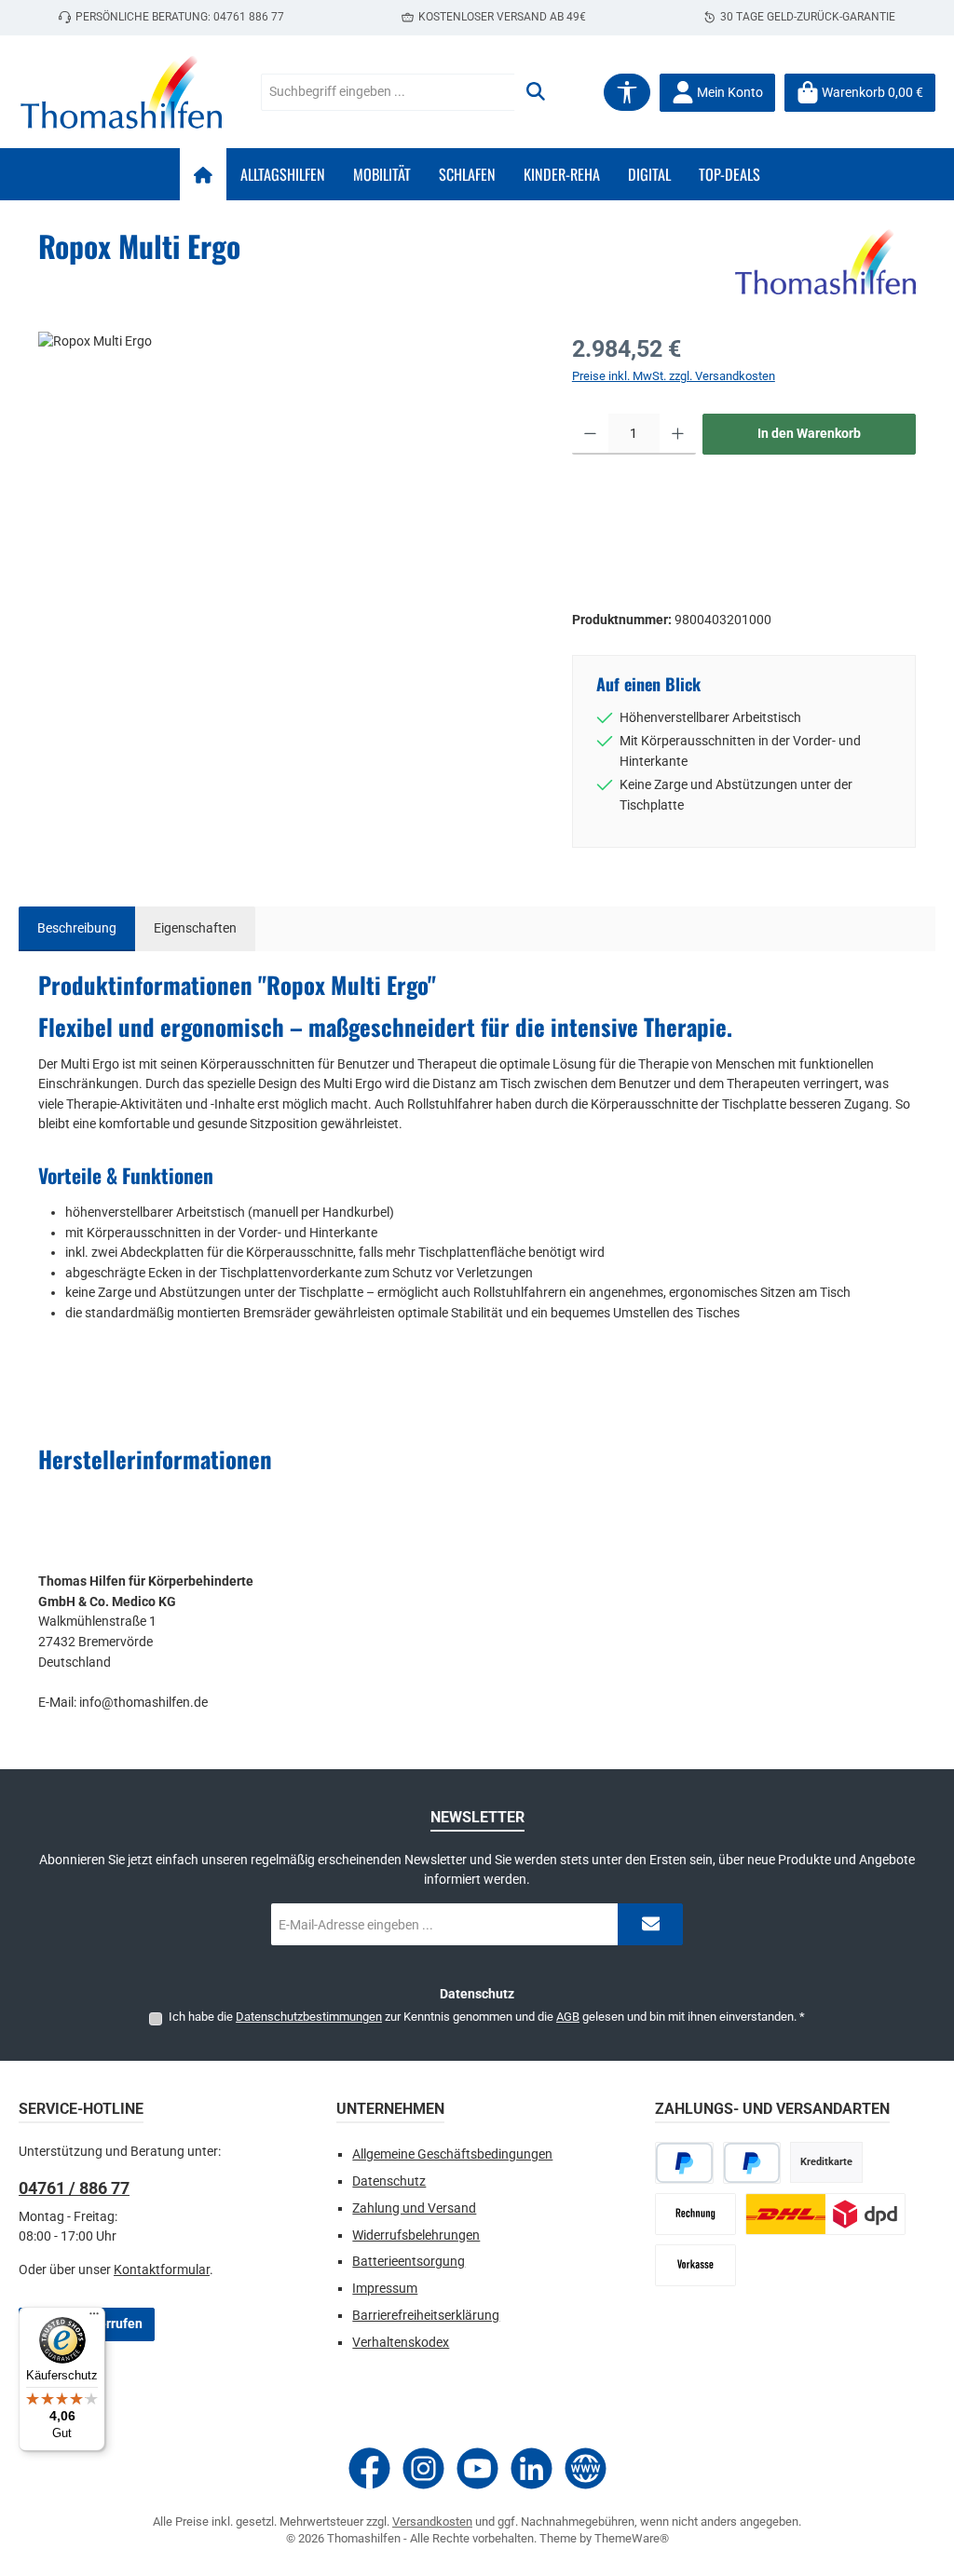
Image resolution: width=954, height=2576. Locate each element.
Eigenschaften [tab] (195, 928)
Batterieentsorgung (409, 2262)
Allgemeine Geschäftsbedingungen (452, 2154)
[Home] (203, 174)
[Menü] (94, 2318)
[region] (286, 532)
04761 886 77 (249, 17)
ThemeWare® (632, 2538)
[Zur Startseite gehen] (121, 92)
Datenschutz (389, 2181)
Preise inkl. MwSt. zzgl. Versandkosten (674, 376)
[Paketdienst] (825, 2214)
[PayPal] (684, 2163)
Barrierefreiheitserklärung (426, 2316)
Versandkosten (432, 2521)
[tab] (77, 929)
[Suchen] (536, 92)
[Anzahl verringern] (590, 434)
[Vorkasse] (695, 2265)
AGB (568, 2017)
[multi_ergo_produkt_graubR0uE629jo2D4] (286, 532)
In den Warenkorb (809, 434)
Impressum (385, 2289)
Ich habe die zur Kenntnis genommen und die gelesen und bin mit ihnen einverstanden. (487, 2017)
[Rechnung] (695, 2214)
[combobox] (388, 92)
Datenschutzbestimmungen (309, 2017)
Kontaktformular (162, 2270)
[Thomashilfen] (825, 262)
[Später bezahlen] (752, 2163)
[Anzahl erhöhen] (678, 434)
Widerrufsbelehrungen (416, 2235)
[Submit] (650, 1924)
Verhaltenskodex (401, 2343)
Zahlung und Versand (414, 2208)
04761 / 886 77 (74, 2188)
